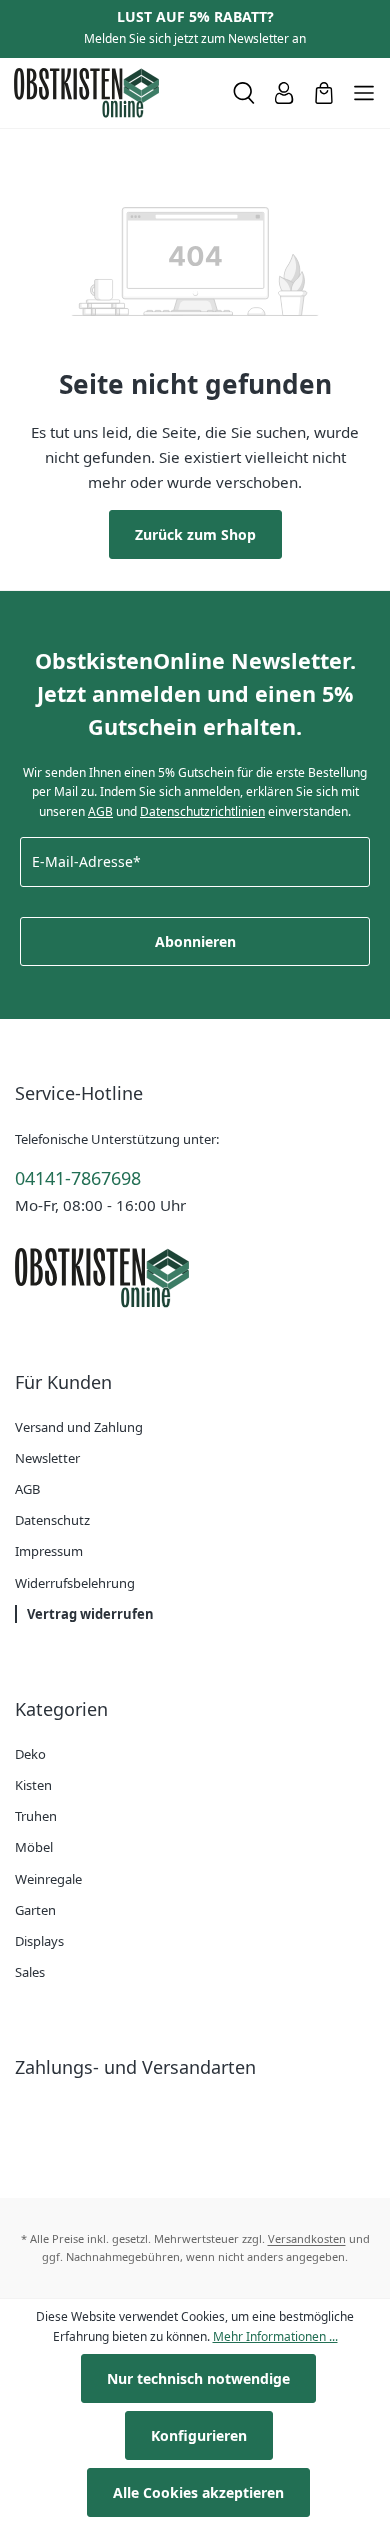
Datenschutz (52, 1520)
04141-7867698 (78, 1178)
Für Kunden (63, 1382)
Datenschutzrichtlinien (202, 811)
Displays (39, 1941)
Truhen (36, 1816)
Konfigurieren (199, 2435)
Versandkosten (307, 2238)
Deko (30, 1754)
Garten (35, 1910)
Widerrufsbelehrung (75, 1583)
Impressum (49, 1551)
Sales (30, 1972)
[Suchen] (244, 93)
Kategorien (61, 1709)
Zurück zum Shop (195, 534)
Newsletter (47, 1458)
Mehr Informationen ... (275, 2336)
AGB (100, 811)
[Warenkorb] (324, 93)
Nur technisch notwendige (198, 2378)
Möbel (34, 1847)
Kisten (33, 1785)
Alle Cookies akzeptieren (198, 2492)
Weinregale (48, 1879)
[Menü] (364, 93)
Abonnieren (195, 941)
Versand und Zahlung (79, 1427)
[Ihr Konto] (284, 93)
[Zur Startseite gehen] (115, 93)
